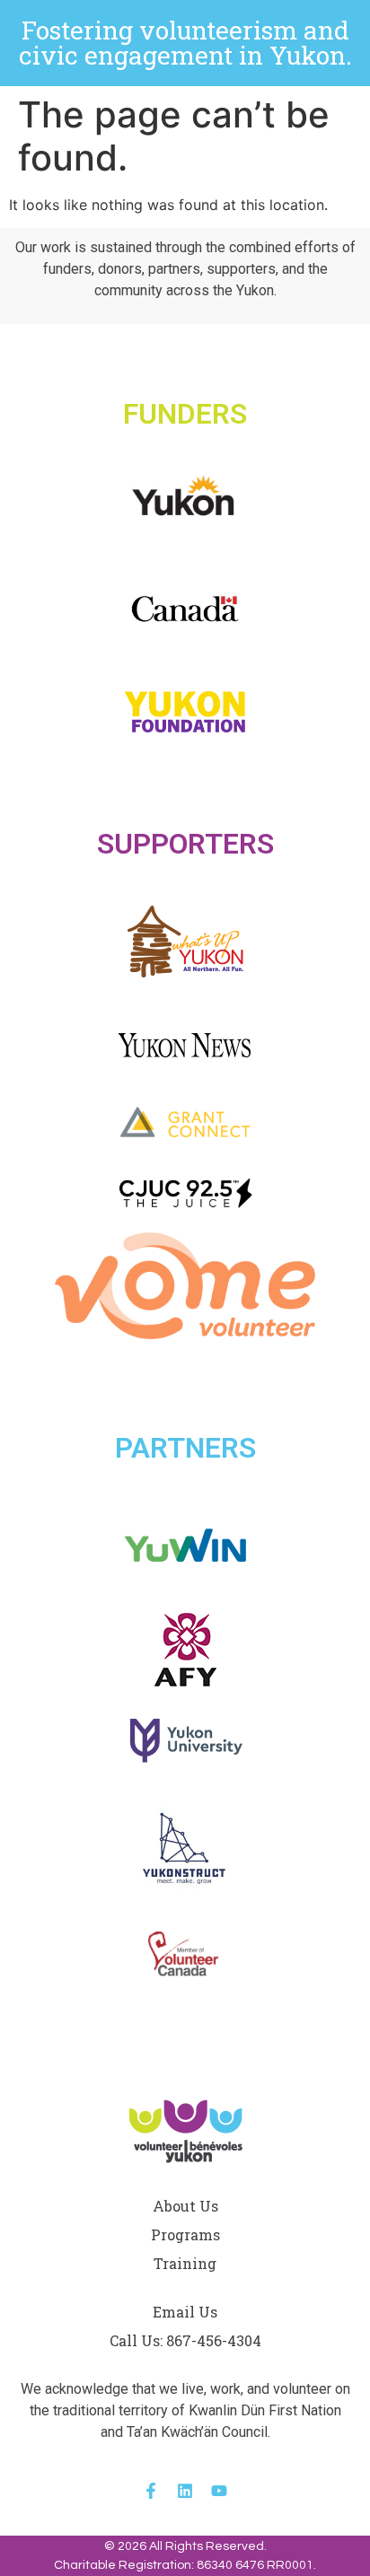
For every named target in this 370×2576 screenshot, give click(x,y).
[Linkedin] (185, 2491)
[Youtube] (219, 2491)
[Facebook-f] (151, 2491)
